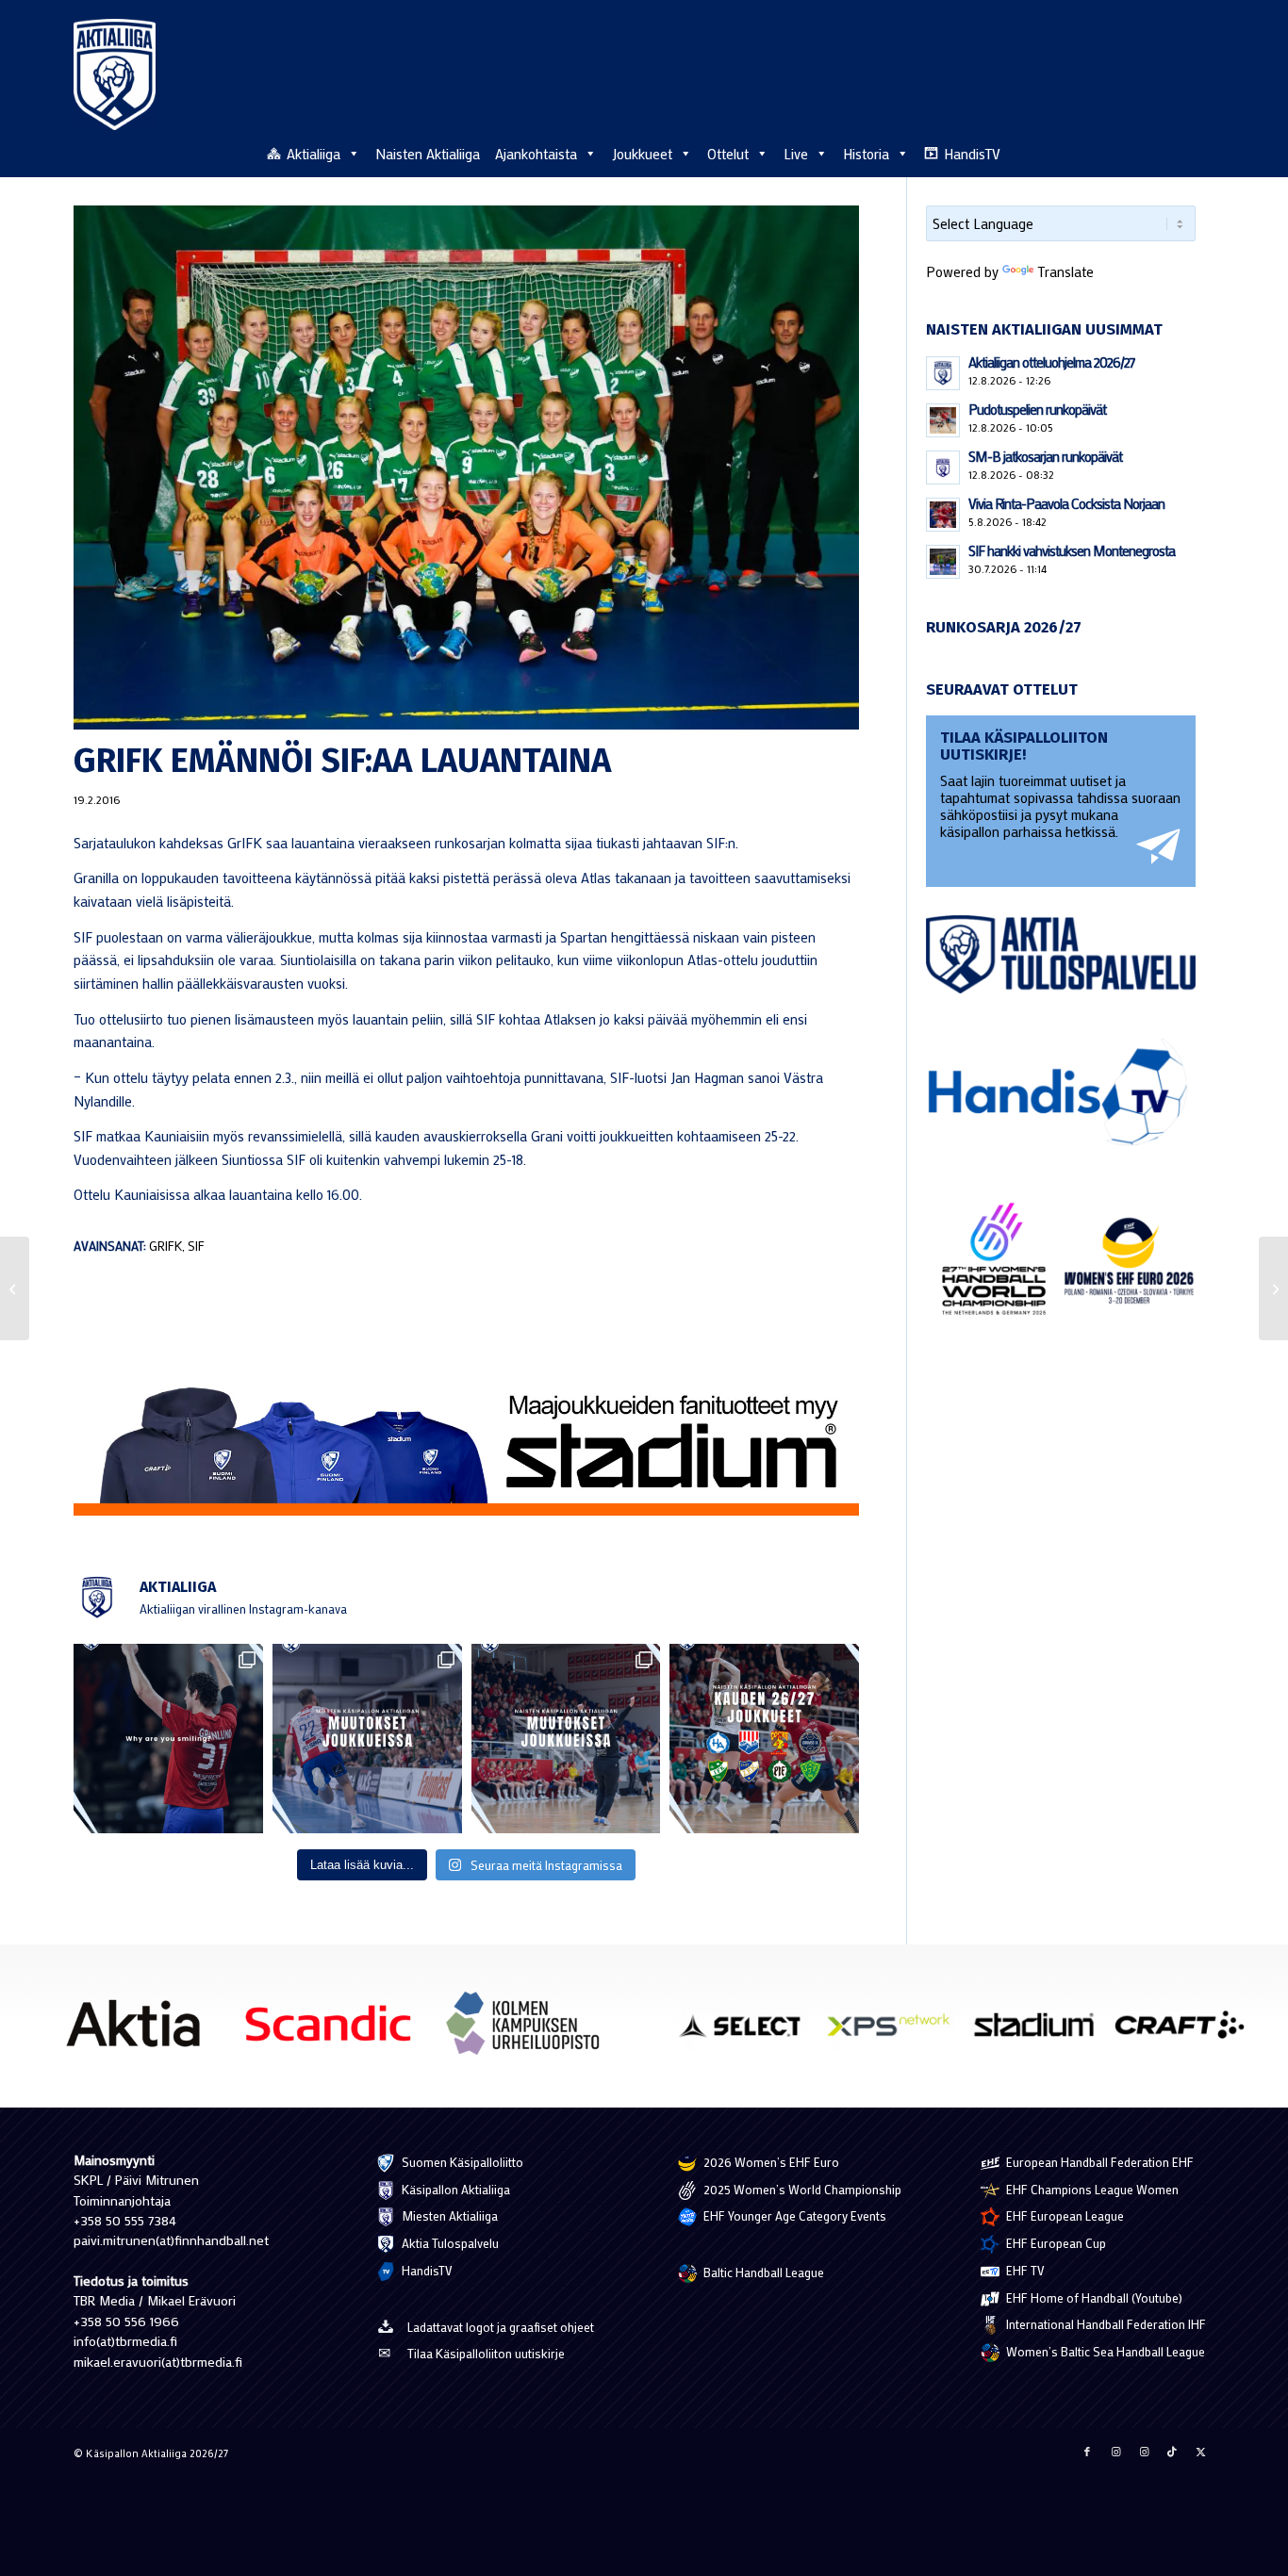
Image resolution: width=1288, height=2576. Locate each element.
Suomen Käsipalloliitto (461, 2162)
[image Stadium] (1041, 2032)
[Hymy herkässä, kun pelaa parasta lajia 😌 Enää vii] (168, 1739)
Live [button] (796, 154)
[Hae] (1204, 151)
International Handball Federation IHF (1105, 2324)
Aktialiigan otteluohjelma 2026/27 (1052, 362)
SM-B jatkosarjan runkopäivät (1045, 456)
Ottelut (728, 154)
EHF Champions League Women (1091, 2189)
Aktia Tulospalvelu (449, 2243)
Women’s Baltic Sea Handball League (1104, 2351)
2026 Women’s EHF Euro (770, 2162)
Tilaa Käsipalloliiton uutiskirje (486, 2353)
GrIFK (165, 1246)
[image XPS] (895, 2032)
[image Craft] (1187, 2032)
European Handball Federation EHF (1098, 2162)
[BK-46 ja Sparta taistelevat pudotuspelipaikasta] (1273, 1288)
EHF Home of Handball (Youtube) (1093, 2297)
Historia (866, 154)
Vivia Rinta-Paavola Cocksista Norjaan (1066, 503)
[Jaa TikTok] (1172, 2452)
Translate (1065, 271)
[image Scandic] (335, 2030)
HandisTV (972, 154)
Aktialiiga (314, 154)
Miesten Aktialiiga (448, 2215)
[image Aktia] (140, 2030)
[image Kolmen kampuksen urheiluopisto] (530, 2030)
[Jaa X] (1200, 2452)
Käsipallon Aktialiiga (454, 2189)
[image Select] (750, 2032)
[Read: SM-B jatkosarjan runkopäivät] (943, 468)
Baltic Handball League (762, 2272)
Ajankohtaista (536, 154)
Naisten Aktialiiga (428, 154)
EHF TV (1024, 2270)
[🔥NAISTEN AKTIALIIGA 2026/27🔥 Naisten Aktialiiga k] (764, 1739)
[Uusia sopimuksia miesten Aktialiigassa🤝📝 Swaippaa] (367, 1739)
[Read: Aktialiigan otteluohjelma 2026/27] (943, 373)
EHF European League (1064, 2215)
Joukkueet (642, 154)
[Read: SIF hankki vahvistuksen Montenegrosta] (943, 562)
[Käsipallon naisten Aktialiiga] (115, 74)
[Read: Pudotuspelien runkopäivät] (943, 420)
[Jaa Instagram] (1115, 2452)
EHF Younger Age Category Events (793, 2215)
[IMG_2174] (466, 468)
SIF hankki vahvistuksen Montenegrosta (1072, 550)
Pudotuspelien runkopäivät (1037, 409)
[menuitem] (1204, 153)
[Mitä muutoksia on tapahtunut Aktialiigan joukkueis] (566, 1739)
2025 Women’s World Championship (801, 2189)
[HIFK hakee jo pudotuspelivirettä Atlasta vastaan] (15, 1288)
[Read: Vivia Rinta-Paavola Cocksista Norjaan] (943, 515)
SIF (196, 1246)
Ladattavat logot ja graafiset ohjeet (501, 2327)
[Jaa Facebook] (1087, 2452)
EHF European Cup (1055, 2243)
